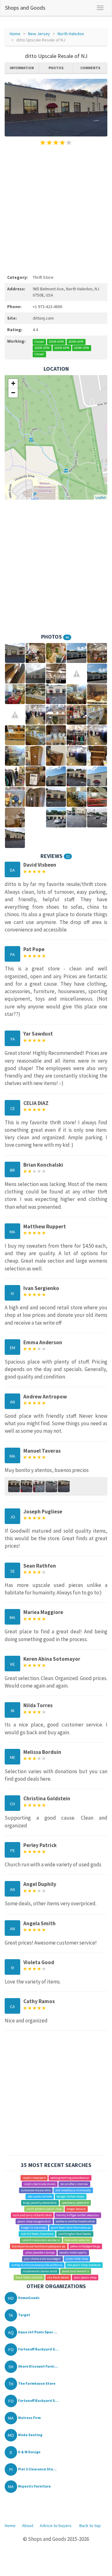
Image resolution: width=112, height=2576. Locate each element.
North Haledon (71, 34)
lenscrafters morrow (74, 2184)
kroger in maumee (34, 2228)
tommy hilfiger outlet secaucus (78, 2215)
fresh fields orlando (29, 2277)
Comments (90, 68)
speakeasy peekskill (75, 2203)
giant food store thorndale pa (71, 2228)
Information (22, 68)
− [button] (13, 393)
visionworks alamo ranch (40, 2271)
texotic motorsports (73, 2252)
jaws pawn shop (85, 2277)
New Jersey (39, 34)
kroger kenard (76, 2209)
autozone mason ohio (36, 2190)
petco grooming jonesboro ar (70, 2178)
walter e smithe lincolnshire (75, 2221)
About (28, 2526)
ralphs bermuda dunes (40, 2184)
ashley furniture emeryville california (37, 2265)
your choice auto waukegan (42, 2259)
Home (15, 34)
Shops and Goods (25, 8)
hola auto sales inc (77, 2240)
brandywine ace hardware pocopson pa (39, 2246)
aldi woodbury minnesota (73, 2190)
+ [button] (13, 383)
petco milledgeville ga (85, 2246)
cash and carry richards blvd (32, 2215)
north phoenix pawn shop (44, 2209)
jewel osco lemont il (75, 2271)
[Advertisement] (56, 209)
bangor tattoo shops (70, 2196)
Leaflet (101, 497)
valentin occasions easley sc (41, 2240)
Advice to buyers (56, 2526)
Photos (56, 68)
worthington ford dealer (75, 2234)
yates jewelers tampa (40, 2252)
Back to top (90, 2526)
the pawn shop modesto (84, 2265)
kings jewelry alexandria (40, 2203)
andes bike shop (77, 2259)
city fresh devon (58, 2277)
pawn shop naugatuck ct (34, 2221)
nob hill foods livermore (37, 2234)
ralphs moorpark (34, 2178)
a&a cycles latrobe (40, 2196)
